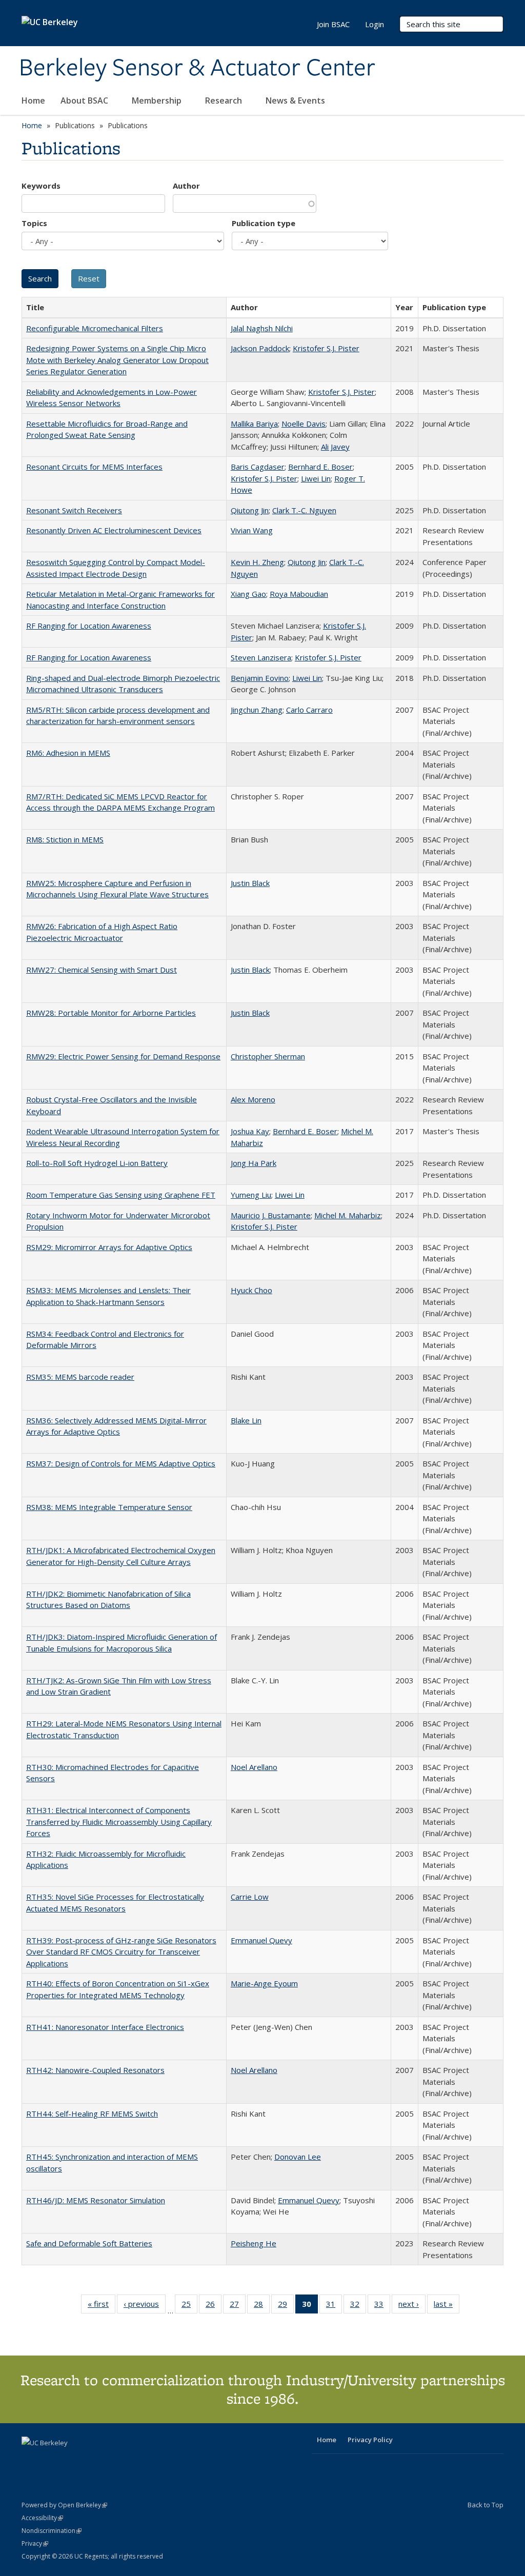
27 (238, 2306)
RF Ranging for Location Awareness (89, 626)
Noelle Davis (304, 424)
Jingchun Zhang (257, 710)
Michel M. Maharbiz (348, 1215)
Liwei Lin (316, 478)
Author (186, 186)
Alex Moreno (253, 1099)
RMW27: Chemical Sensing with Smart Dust (102, 970)
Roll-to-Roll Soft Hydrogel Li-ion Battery (97, 1163)
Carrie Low (250, 1897)
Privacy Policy (370, 2440)
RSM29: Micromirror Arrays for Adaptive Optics (109, 1247)
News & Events (296, 100)
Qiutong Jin (250, 510)
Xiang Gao (248, 594)
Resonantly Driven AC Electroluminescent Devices (114, 530)
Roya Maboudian (299, 594)
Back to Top (486, 2505)
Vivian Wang (252, 530)
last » (447, 2306)
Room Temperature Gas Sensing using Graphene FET (121, 1195)
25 (189, 2306)
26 (214, 2306)
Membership (158, 100)
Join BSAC (333, 24)
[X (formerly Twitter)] (31, 2460)
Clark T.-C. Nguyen (304, 510)
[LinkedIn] (51, 2460)
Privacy (35, 2543)
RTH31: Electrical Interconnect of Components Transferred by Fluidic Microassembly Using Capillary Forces (119, 1822)
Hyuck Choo (251, 1290)
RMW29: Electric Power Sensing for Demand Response (123, 1056)
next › (412, 2306)
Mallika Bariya (254, 424)
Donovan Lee (298, 2157)
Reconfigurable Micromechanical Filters (95, 328)
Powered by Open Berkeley (64, 2505)
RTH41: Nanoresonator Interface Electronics (105, 2027)
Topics (34, 223)
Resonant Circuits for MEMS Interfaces (94, 467)
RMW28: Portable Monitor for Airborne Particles (111, 1013)
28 (262, 2306)
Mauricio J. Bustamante (271, 1215)
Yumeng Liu (251, 1195)
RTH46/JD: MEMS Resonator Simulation (96, 2200)
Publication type (264, 223)
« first (102, 2306)
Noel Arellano (254, 1767)
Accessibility (42, 2518)
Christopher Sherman (268, 1056)
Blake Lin (246, 1420)
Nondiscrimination (52, 2531)
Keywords (41, 186)
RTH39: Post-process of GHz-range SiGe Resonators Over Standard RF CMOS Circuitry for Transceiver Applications (121, 1952)
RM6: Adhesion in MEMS (68, 753)
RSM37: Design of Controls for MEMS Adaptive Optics (121, 1463)
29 (286, 2306)
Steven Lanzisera (261, 657)
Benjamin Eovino (260, 678)
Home (33, 100)
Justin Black (250, 883)
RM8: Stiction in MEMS (65, 839)
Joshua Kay (250, 1131)
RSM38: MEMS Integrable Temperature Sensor (109, 1507)
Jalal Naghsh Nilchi (262, 328)
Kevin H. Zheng (257, 562)
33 (382, 2306)
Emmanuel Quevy (261, 1940)
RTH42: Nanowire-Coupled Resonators (95, 2070)
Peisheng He (254, 2243)
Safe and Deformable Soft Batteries (89, 2243)
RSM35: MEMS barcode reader (80, 1377)
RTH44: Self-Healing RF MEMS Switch (92, 2114)
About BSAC (85, 100)
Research (225, 100)
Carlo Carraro (309, 710)
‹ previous (145, 2306)
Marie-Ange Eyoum (264, 1983)
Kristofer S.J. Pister (326, 348)
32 (358, 2306)
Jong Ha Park (254, 1163)
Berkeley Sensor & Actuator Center (197, 68)
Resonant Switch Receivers (74, 510)
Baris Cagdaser (258, 467)
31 (334, 2306)
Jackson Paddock (260, 348)
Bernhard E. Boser (320, 467)
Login (375, 24)
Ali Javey (335, 447)
